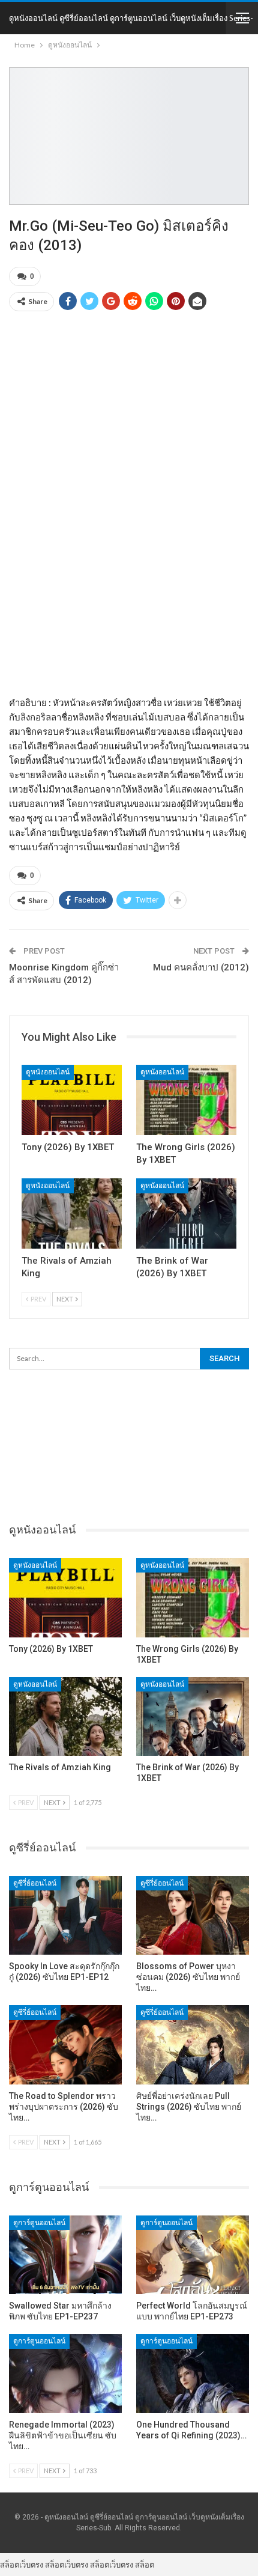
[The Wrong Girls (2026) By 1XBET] (186, 1100)
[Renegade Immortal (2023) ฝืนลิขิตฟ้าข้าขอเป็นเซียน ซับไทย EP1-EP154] (65, 2374)
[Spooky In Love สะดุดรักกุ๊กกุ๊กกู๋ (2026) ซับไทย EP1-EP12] (65, 1916)
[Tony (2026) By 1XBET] (72, 1100)
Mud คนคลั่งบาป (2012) (201, 967)
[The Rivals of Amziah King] (72, 1213)
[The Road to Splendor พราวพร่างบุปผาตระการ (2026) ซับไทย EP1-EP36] (65, 2045)
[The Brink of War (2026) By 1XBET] (186, 1213)
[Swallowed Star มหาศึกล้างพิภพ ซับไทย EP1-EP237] (65, 2255)
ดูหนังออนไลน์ (48, 1072)
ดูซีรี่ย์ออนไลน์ (35, 1883)
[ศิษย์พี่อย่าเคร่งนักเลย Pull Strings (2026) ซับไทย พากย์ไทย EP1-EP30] (193, 2045)
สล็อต (145, 2565)
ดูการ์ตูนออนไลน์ (39, 2223)
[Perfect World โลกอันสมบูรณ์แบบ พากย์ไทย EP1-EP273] (193, 2255)
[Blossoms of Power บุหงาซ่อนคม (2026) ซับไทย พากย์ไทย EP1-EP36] (193, 1916)
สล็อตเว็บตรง (22, 2565)
